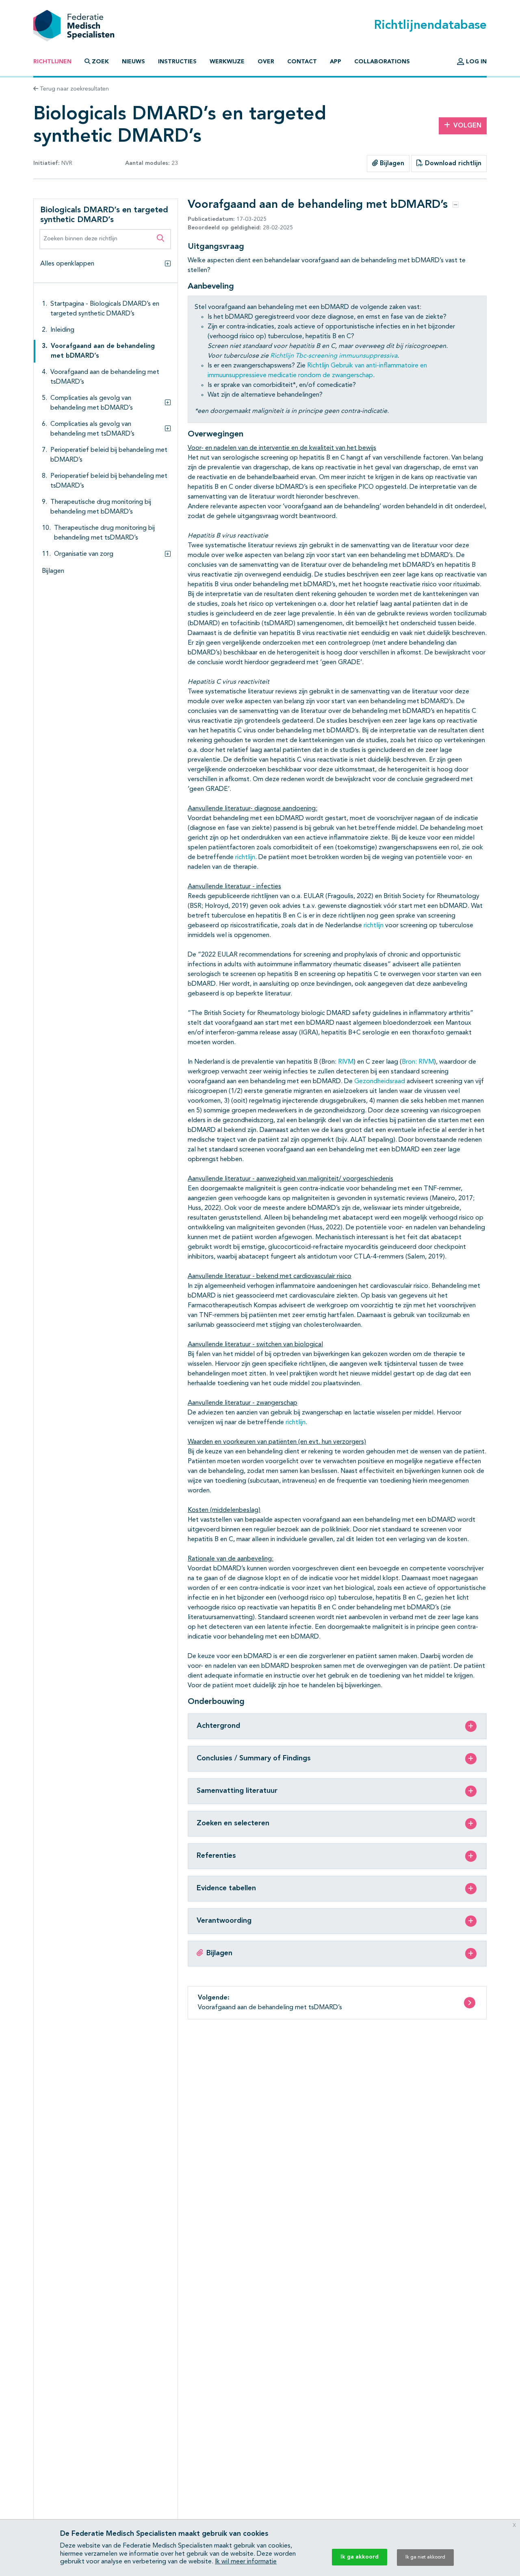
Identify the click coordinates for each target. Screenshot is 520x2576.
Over (266, 62)
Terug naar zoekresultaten (74, 89)
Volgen (467, 126)
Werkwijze (227, 62)
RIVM (346, 1062)
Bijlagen (391, 164)
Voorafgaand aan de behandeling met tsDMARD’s (105, 377)
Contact (302, 62)
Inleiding (62, 330)
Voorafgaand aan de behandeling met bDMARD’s (103, 351)
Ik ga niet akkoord (425, 2557)
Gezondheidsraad (380, 1082)
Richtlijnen (52, 62)
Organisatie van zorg (84, 554)
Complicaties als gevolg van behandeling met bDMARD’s (92, 403)
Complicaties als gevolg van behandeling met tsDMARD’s (92, 429)
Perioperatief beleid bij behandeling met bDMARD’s (109, 455)
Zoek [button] (100, 62)
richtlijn (245, 857)
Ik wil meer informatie (246, 2562)
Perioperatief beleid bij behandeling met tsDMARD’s (109, 481)
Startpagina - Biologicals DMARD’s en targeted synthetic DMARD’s (105, 309)
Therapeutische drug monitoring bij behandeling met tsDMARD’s (104, 533)
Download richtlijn (452, 164)
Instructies (177, 62)
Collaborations (382, 62)
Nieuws (133, 62)
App (336, 62)
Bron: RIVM (418, 1062)
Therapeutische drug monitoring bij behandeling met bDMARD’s (101, 507)
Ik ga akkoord (360, 2557)
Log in (476, 62)
